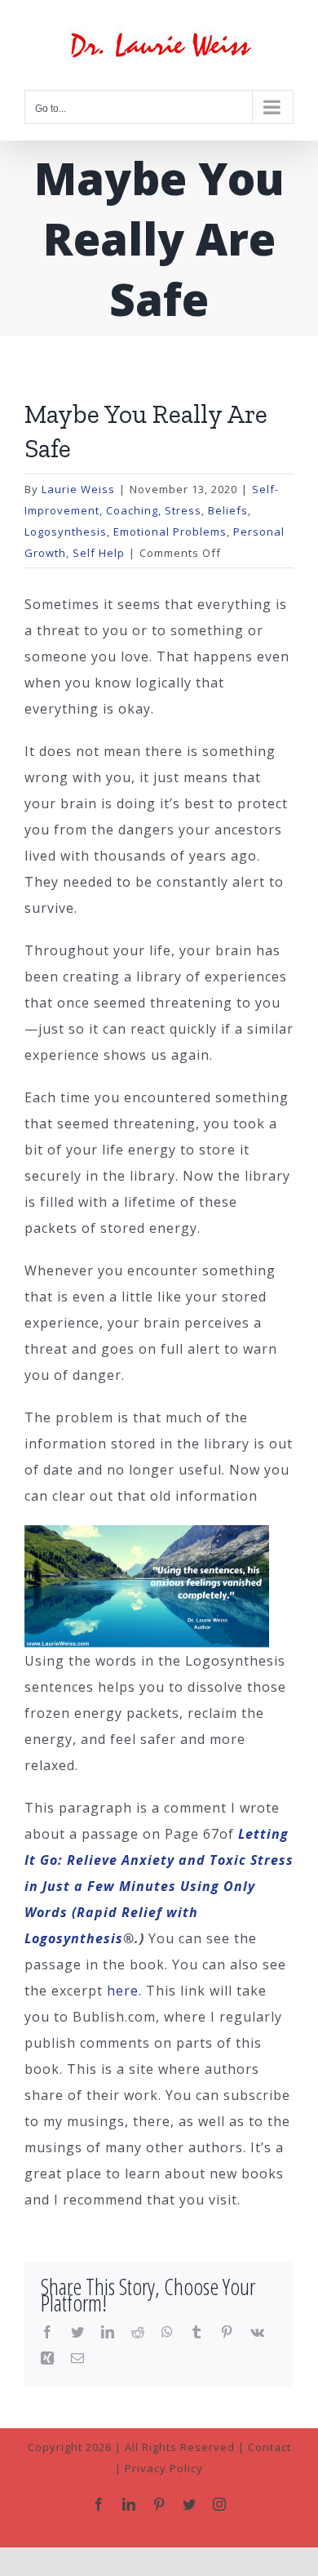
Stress (183, 510)
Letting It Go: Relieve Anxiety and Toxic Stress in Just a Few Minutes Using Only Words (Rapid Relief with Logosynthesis (159, 1886)
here (123, 1991)
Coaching (132, 510)
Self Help (99, 553)
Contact (269, 2447)
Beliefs (228, 510)
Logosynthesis (66, 532)
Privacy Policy (164, 2468)
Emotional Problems (170, 532)
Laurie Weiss (78, 489)
